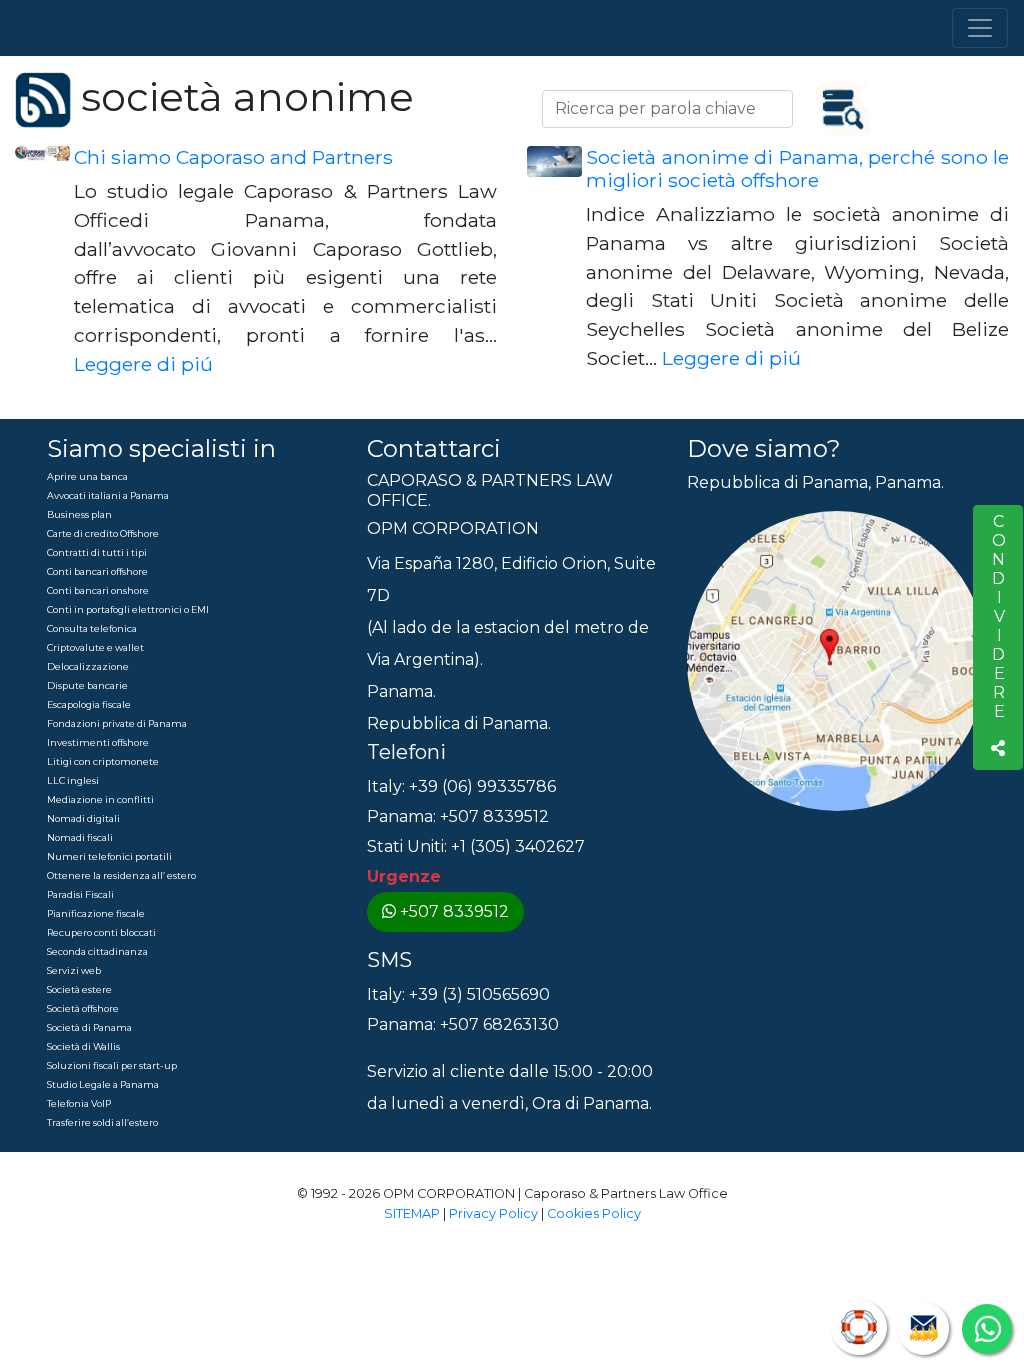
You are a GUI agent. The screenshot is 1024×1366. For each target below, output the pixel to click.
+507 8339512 (454, 911)
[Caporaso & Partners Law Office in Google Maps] (837, 660)
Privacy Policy (493, 1213)
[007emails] (923, 1328)
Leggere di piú (143, 364)
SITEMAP (412, 1213)
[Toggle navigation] (980, 28)
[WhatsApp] (987, 1329)
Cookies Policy (594, 1213)
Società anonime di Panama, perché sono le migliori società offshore (797, 168)
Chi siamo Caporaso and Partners (233, 157)
